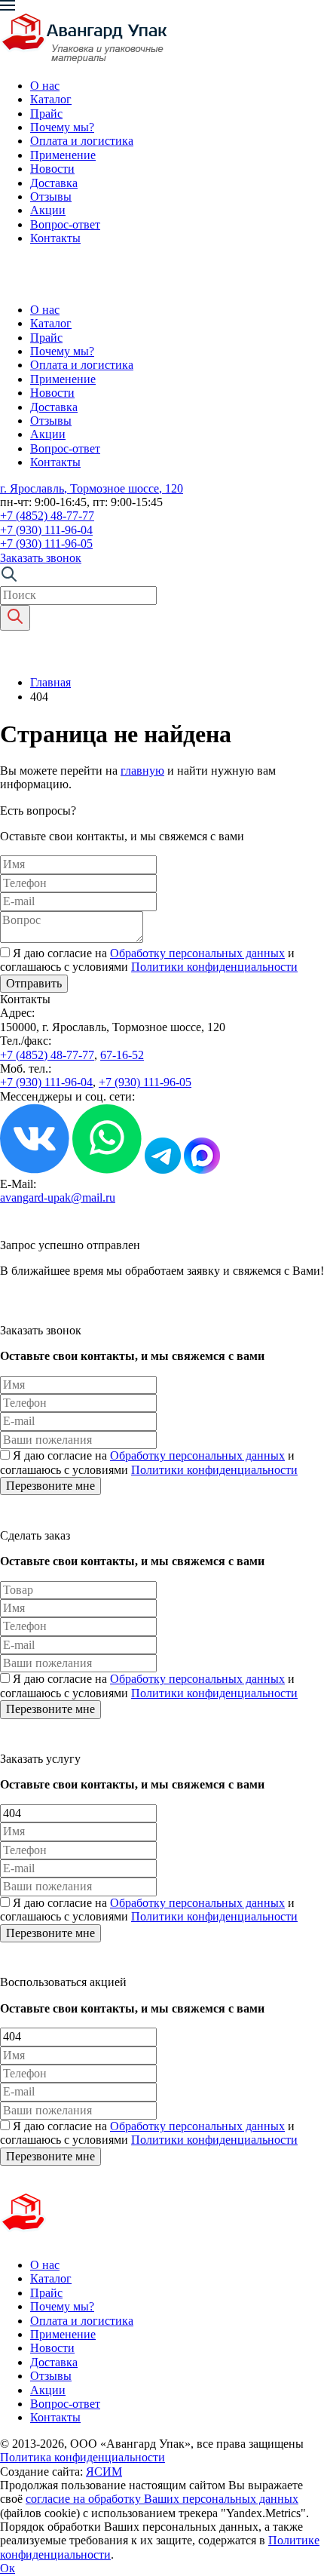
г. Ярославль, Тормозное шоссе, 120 (92, 488)
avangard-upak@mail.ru (58, 1197)
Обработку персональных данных (197, 953)
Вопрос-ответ (65, 224)
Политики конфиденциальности (214, 967)
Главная (50, 682)
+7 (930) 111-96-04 (46, 530)
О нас (45, 86)
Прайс (46, 114)
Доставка (54, 183)
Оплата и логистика (82, 141)
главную (142, 771)
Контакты (55, 238)
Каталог (51, 99)
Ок (8, 2568)
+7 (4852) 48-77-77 (47, 516)
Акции (48, 210)
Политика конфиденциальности (83, 2457)
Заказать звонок (41, 558)
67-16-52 (122, 1055)
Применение (63, 155)
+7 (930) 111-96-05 (46, 543)
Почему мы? (62, 127)
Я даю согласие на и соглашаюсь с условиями (149, 960)
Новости (52, 169)
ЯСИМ (104, 2472)
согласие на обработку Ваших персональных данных (162, 2499)
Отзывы (51, 197)
